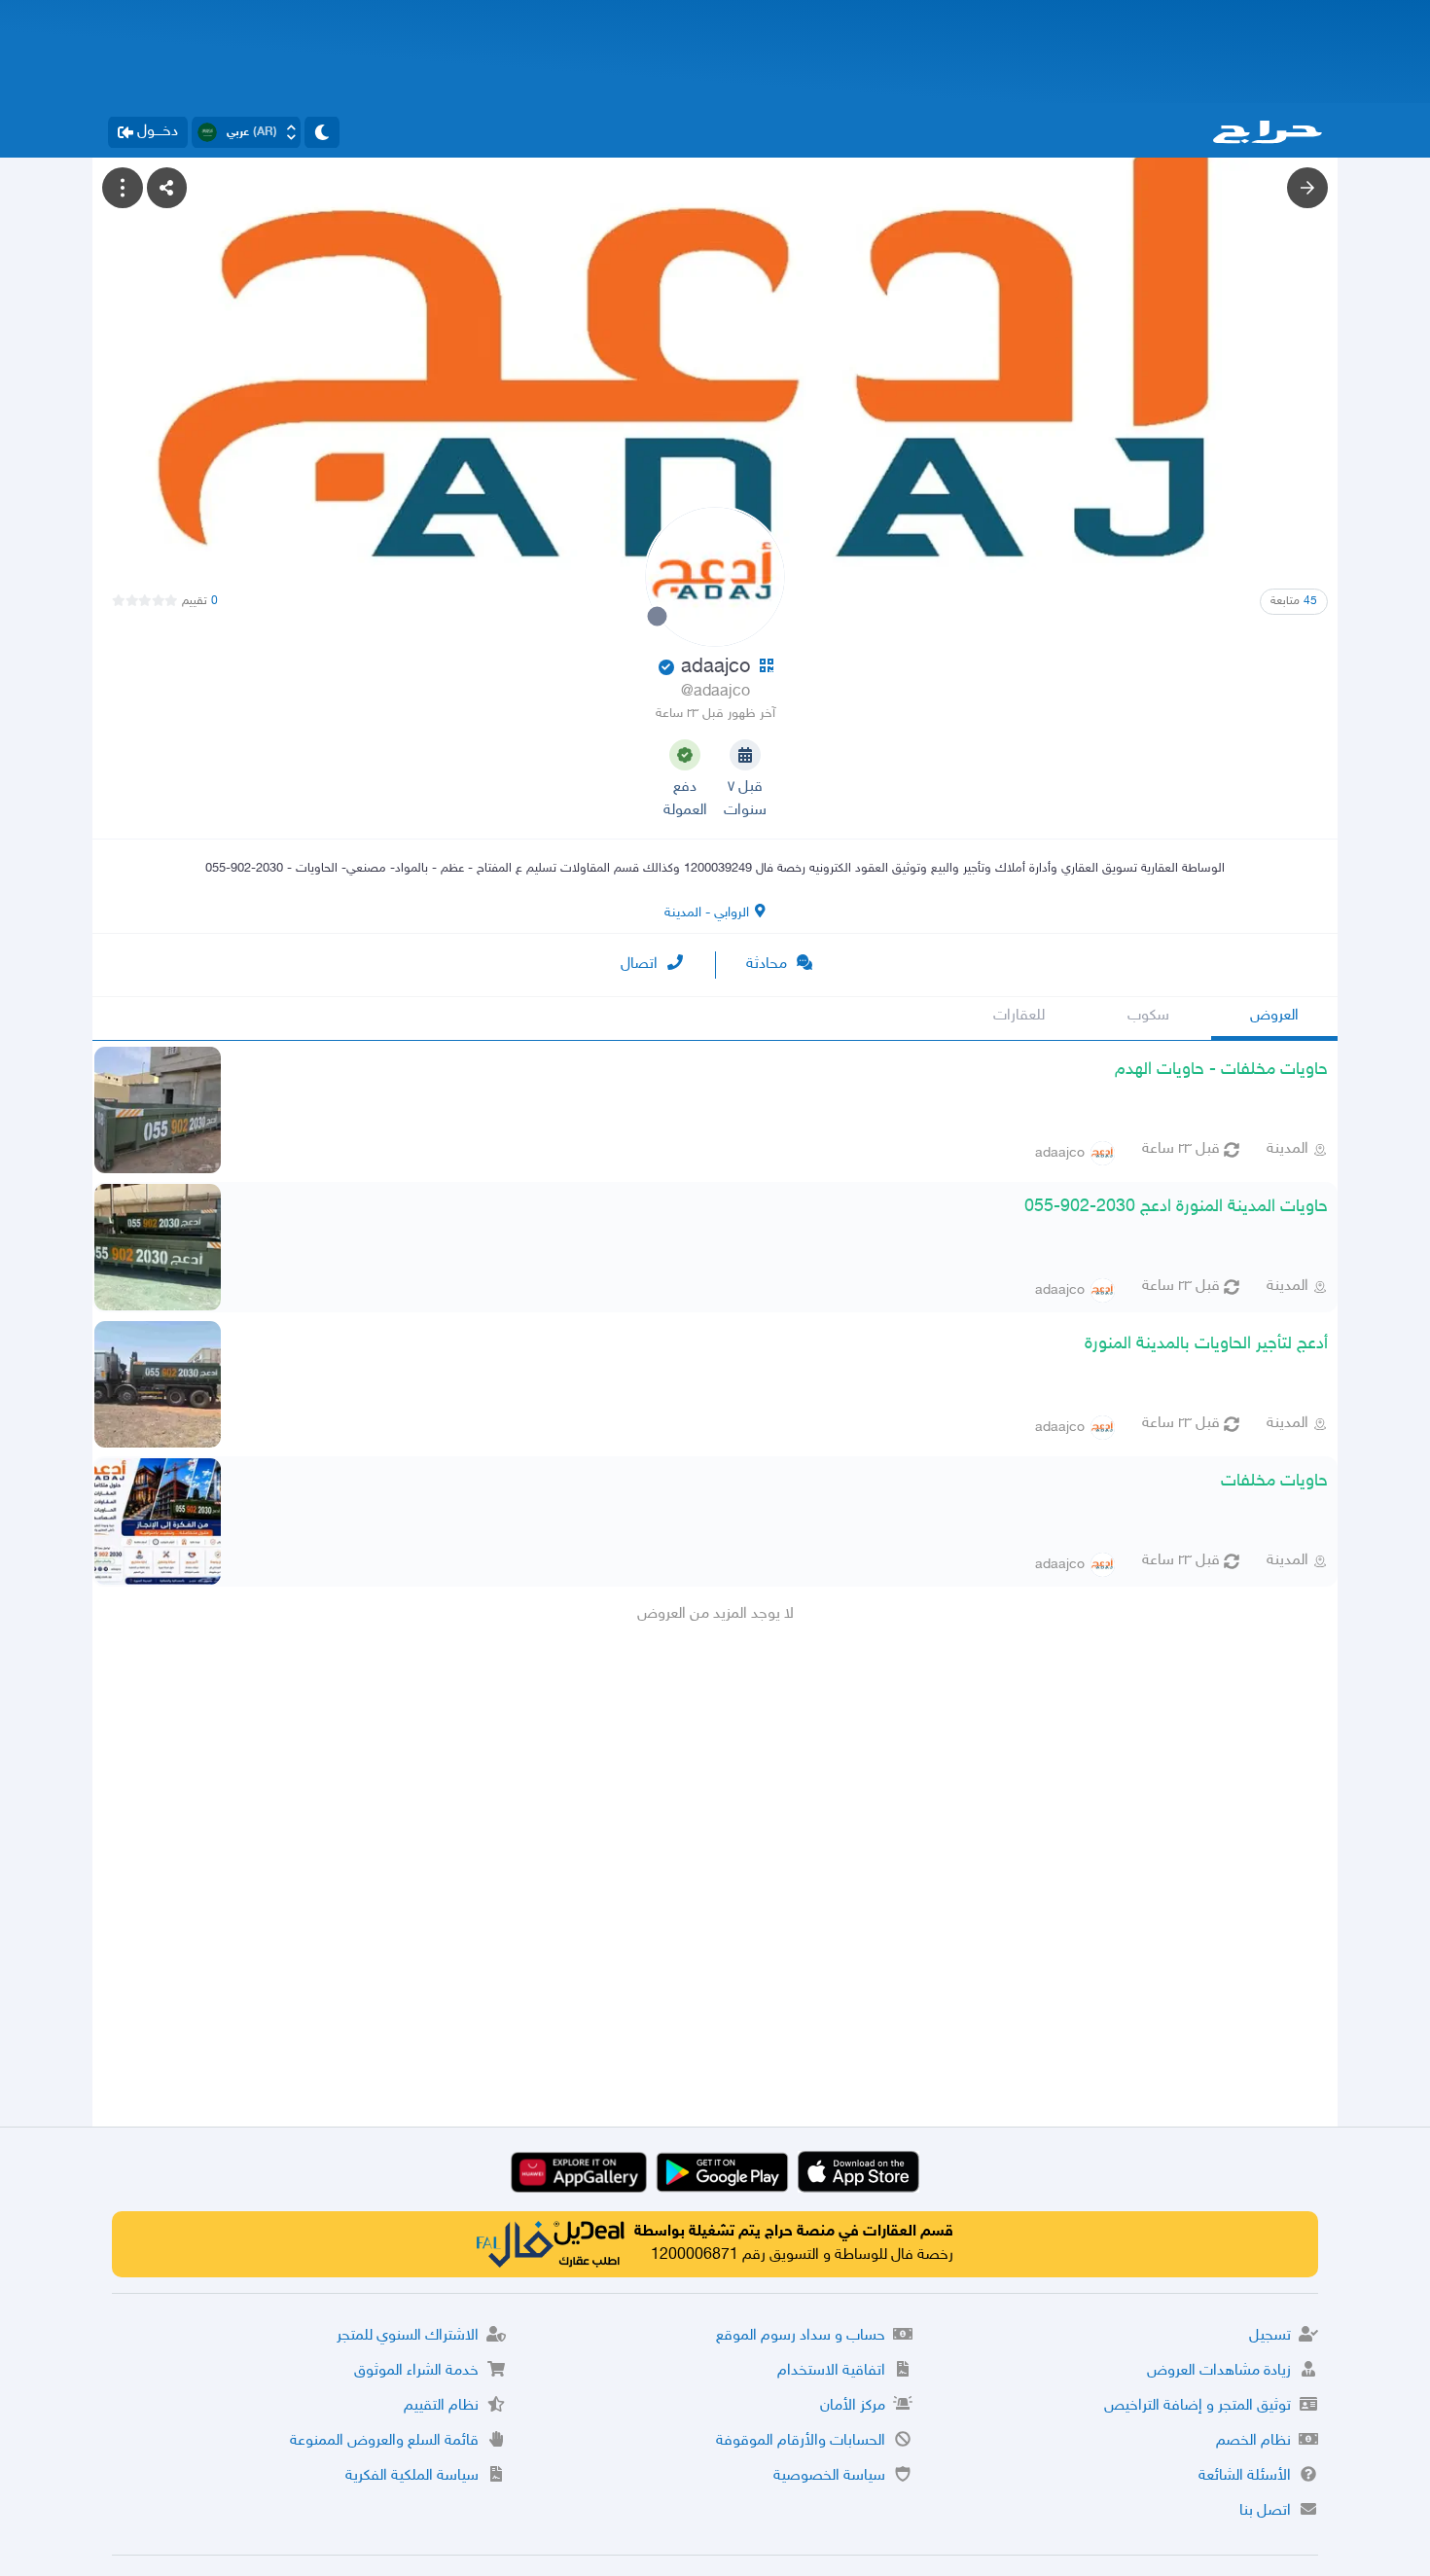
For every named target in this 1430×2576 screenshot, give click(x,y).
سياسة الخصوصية (829, 2476)
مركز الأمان (853, 2406)
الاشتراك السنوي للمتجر (408, 2336)
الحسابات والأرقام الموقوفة (801, 2441)
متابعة (1294, 601)
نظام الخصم (1253, 2441)
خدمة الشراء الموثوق (416, 2371)
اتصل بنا (1265, 2511)
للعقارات (1019, 1016)
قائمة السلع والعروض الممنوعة (384, 2441)
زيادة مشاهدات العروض (1219, 2371)
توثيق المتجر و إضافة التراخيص (1198, 2406)
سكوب (1148, 1016)
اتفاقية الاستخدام (831, 2371)
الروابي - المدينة (707, 913)
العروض (1274, 1016)
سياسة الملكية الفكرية (412, 2476)
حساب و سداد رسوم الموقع (801, 2336)
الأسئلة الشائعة (1245, 2476)
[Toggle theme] (322, 132)
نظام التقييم (441, 2406)
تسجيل (1270, 2336)
